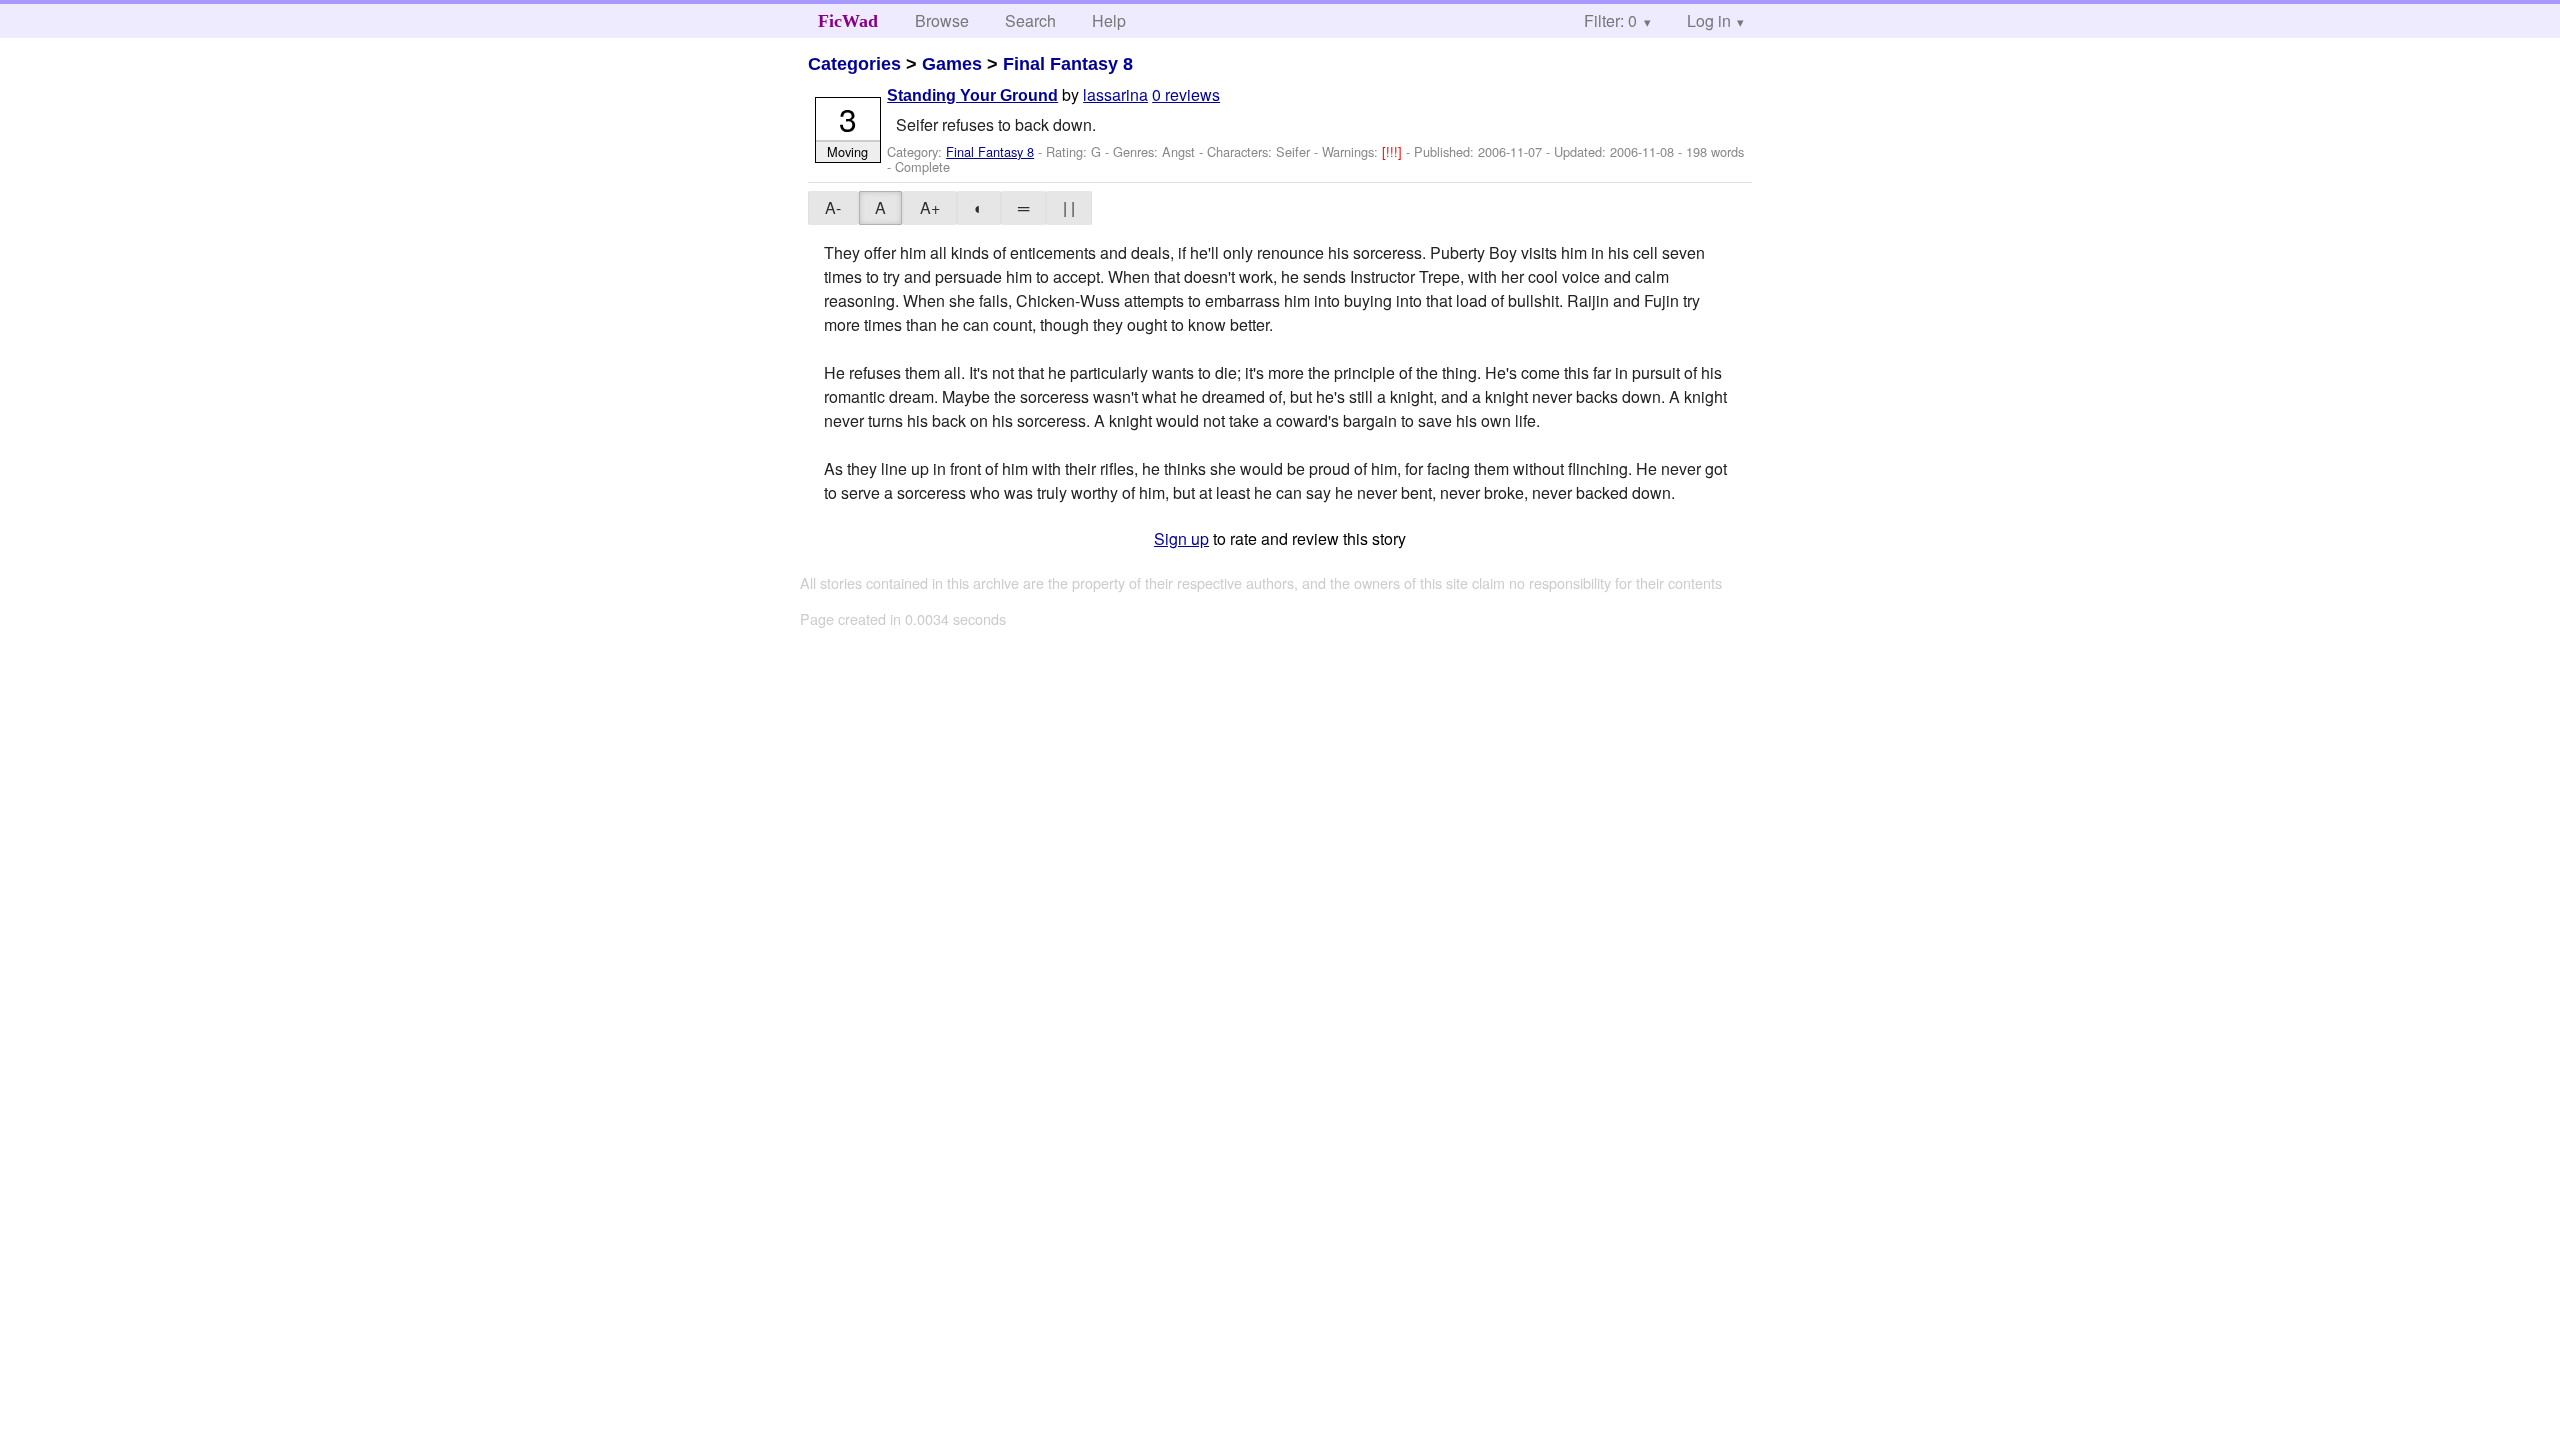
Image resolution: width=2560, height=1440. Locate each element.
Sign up (1181, 538)
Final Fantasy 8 (1068, 64)
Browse (942, 20)
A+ (930, 207)
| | (1069, 207)
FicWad (848, 21)
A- (833, 207)
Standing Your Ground (972, 95)
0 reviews (1186, 94)
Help (1109, 20)
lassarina (1115, 94)
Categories (854, 64)
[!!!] (1394, 151)
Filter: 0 (1610, 20)
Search (1030, 20)
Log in (1709, 20)
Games (952, 64)
